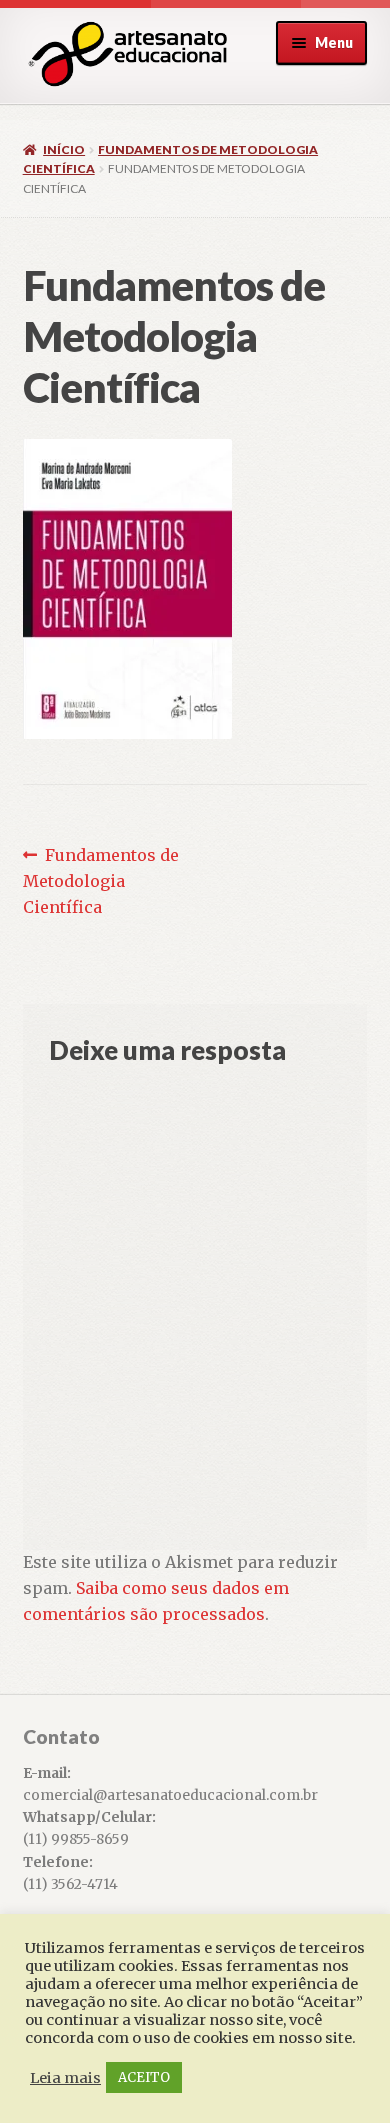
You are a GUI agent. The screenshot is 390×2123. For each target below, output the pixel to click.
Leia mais (65, 2078)
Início (64, 149)
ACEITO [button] (144, 2077)
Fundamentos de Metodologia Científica (101, 880)
